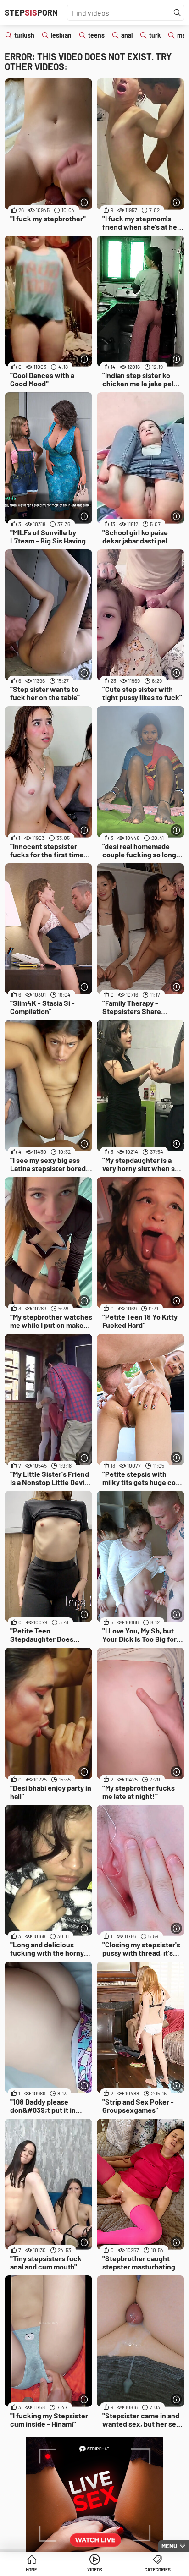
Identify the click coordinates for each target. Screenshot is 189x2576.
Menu (169, 2546)
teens (96, 35)
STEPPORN (31, 12)
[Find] (178, 13)
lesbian (61, 35)
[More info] (84, 202)
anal (127, 35)
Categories (158, 2570)
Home (31, 2570)
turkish (24, 35)
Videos (95, 2570)
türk (155, 35)
